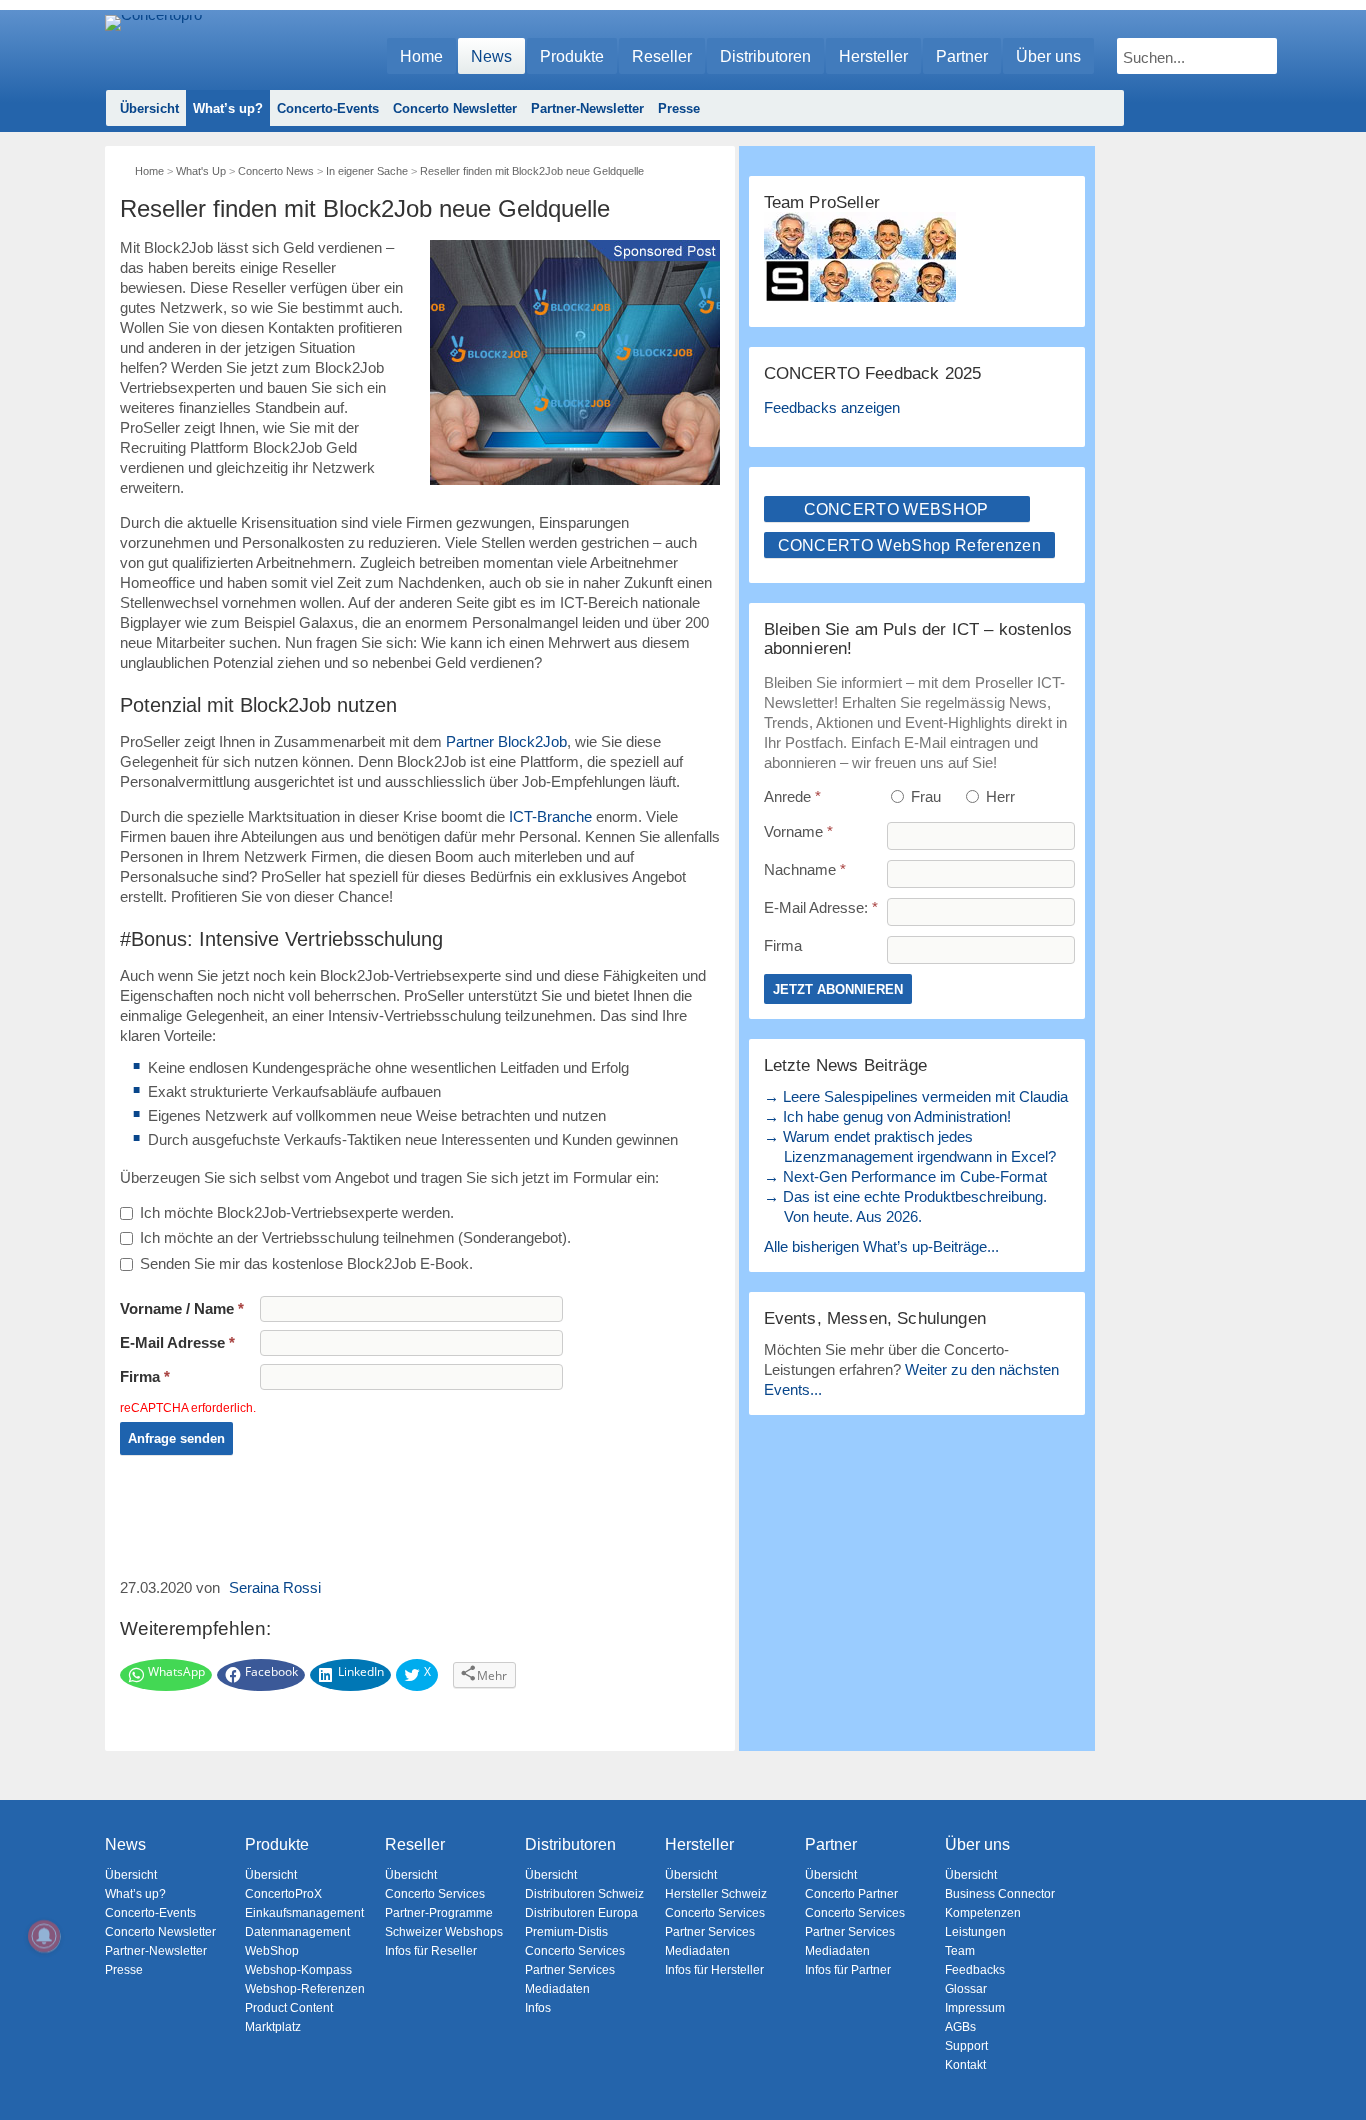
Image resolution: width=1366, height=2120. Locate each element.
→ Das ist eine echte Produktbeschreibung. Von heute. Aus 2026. (905, 1206)
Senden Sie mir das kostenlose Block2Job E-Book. (306, 1263)
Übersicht (149, 108)
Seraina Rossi (275, 1587)
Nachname (805, 869)
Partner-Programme (439, 1913)
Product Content (289, 2008)
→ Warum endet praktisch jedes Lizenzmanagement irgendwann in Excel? (910, 1146)
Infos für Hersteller (714, 1970)
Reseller (662, 56)
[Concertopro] (153, 46)
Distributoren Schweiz (584, 1894)
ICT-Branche (550, 816)
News (491, 56)
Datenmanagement (297, 1932)
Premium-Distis (566, 1932)
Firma (145, 1376)
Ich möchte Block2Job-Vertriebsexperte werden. (297, 1212)
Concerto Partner (851, 1894)
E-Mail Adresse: (821, 907)
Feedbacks (975, 1970)
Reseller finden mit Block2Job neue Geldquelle (532, 171)
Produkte (572, 56)
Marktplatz (273, 2027)
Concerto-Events (328, 108)
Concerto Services (435, 1894)
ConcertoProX (283, 1894)
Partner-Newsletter (587, 108)
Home (421, 56)
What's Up (201, 171)
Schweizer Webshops (444, 1932)
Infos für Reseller (431, 1951)
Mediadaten (557, 1989)
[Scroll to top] (1336, 2070)
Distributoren (765, 56)
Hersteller (873, 56)
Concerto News (276, 171)
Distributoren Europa (581, 1913)
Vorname (798, 831)
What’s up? (228, 108)
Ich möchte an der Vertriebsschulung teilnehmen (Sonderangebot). (355, 1237)
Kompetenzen (983, 1913)
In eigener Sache (367, 171)
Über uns (1048, 56)
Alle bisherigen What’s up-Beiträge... (881, 1246)
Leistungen (975, 1932)
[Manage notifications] (44, 1936)
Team (960, 1951)
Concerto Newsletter (455, 108)
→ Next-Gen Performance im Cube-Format (905, 1176)
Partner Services (570, 1970)
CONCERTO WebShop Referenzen (910, 545)
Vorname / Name (182, 1308)
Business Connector (1000, 1894)
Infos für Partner (848, 1970)
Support (966, 2046)
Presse (679, 108)
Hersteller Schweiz (716, 1894)
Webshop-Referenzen (305, 1989)
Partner (962, 56)
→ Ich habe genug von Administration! (887, 1116)
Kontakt (965, 2065)
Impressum (975, 2008)
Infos (538, 2008)
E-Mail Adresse (177, 1342)
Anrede (792, 796)
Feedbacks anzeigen (832, 407)
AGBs (960, 2027)
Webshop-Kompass (298, 1970)
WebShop (272, 1951)
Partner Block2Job (506, 741)
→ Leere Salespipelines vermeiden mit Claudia (916, 1096)
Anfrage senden (176, 1438)
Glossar (966, 1989)
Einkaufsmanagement (304, 1913)
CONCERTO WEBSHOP (896, 509)
